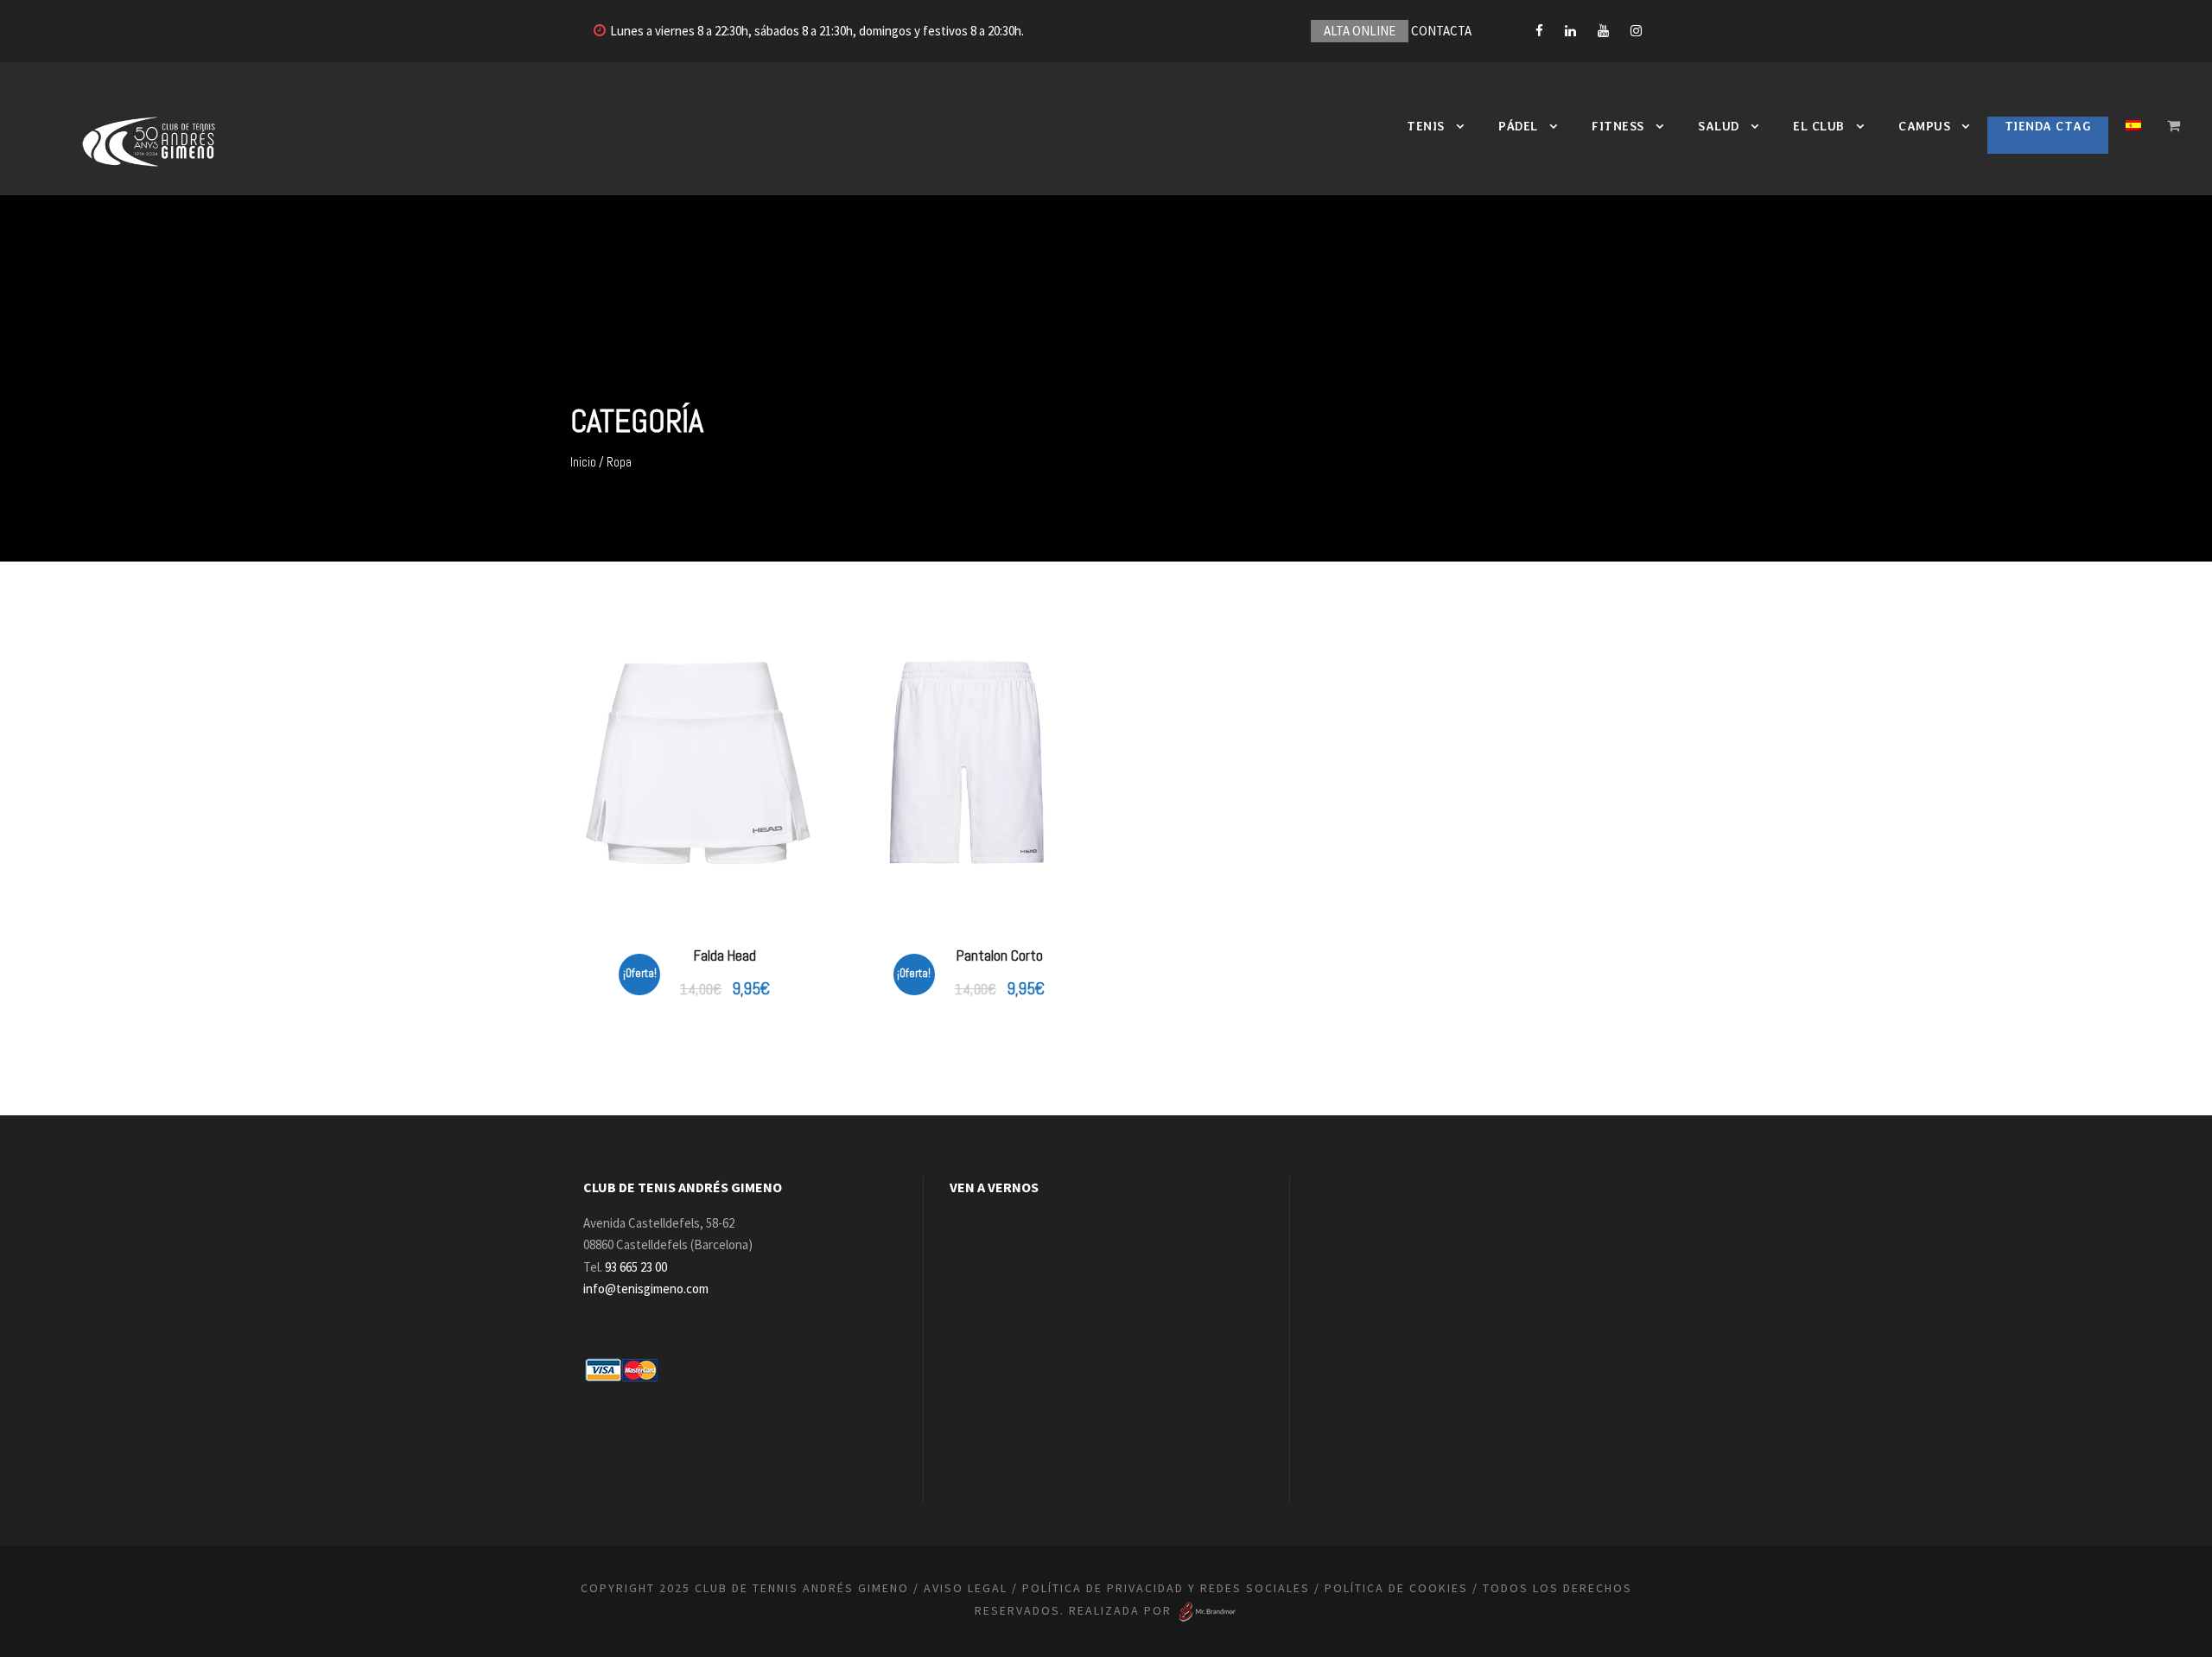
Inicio (583, 462)
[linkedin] (1570, 31)
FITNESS (1618, 126)
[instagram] (1636, 31)
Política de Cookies (1396, 1588)
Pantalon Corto (1000, 955)
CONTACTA (1441, 31)
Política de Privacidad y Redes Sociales (1166, 1588)
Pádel (1518, 126)
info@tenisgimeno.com (646, 1289)
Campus (1924, 126)
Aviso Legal (966, 1588)
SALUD (1719, 126)
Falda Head (725, 955)
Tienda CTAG (2048, 126)
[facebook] (1539, 31)
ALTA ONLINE (1360, 31)
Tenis (1426, 126)
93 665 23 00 (636, 1267)
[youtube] (1603, 31)
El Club (1819, 126)
